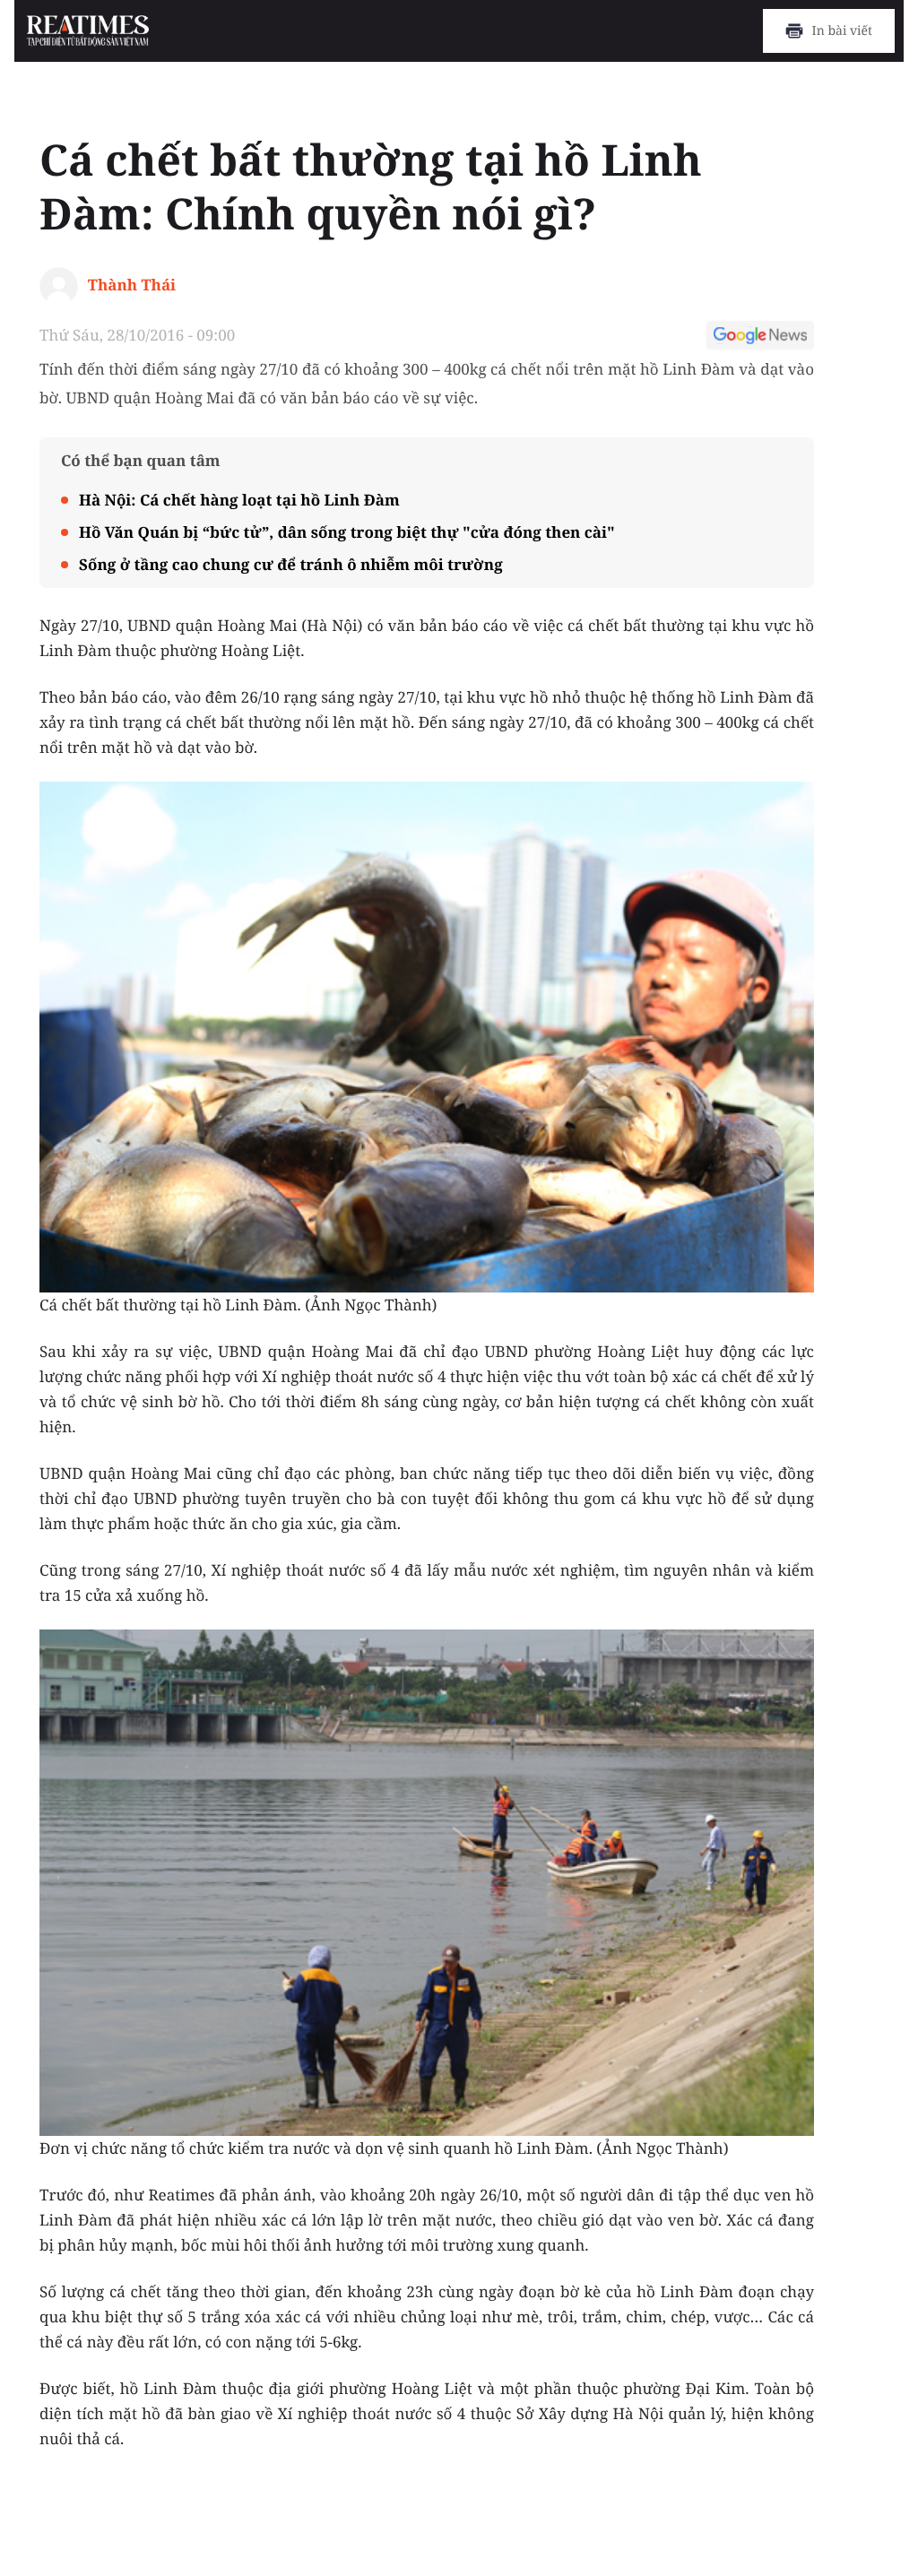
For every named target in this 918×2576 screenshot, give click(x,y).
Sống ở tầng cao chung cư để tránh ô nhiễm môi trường (291, 564)
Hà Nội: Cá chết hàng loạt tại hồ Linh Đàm (239, 500)
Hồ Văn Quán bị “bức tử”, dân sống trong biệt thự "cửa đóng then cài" (347, 532)
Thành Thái (132, 285)
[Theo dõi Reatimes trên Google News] (760, 338)
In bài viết (842, 31)
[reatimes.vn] (88, 31)
